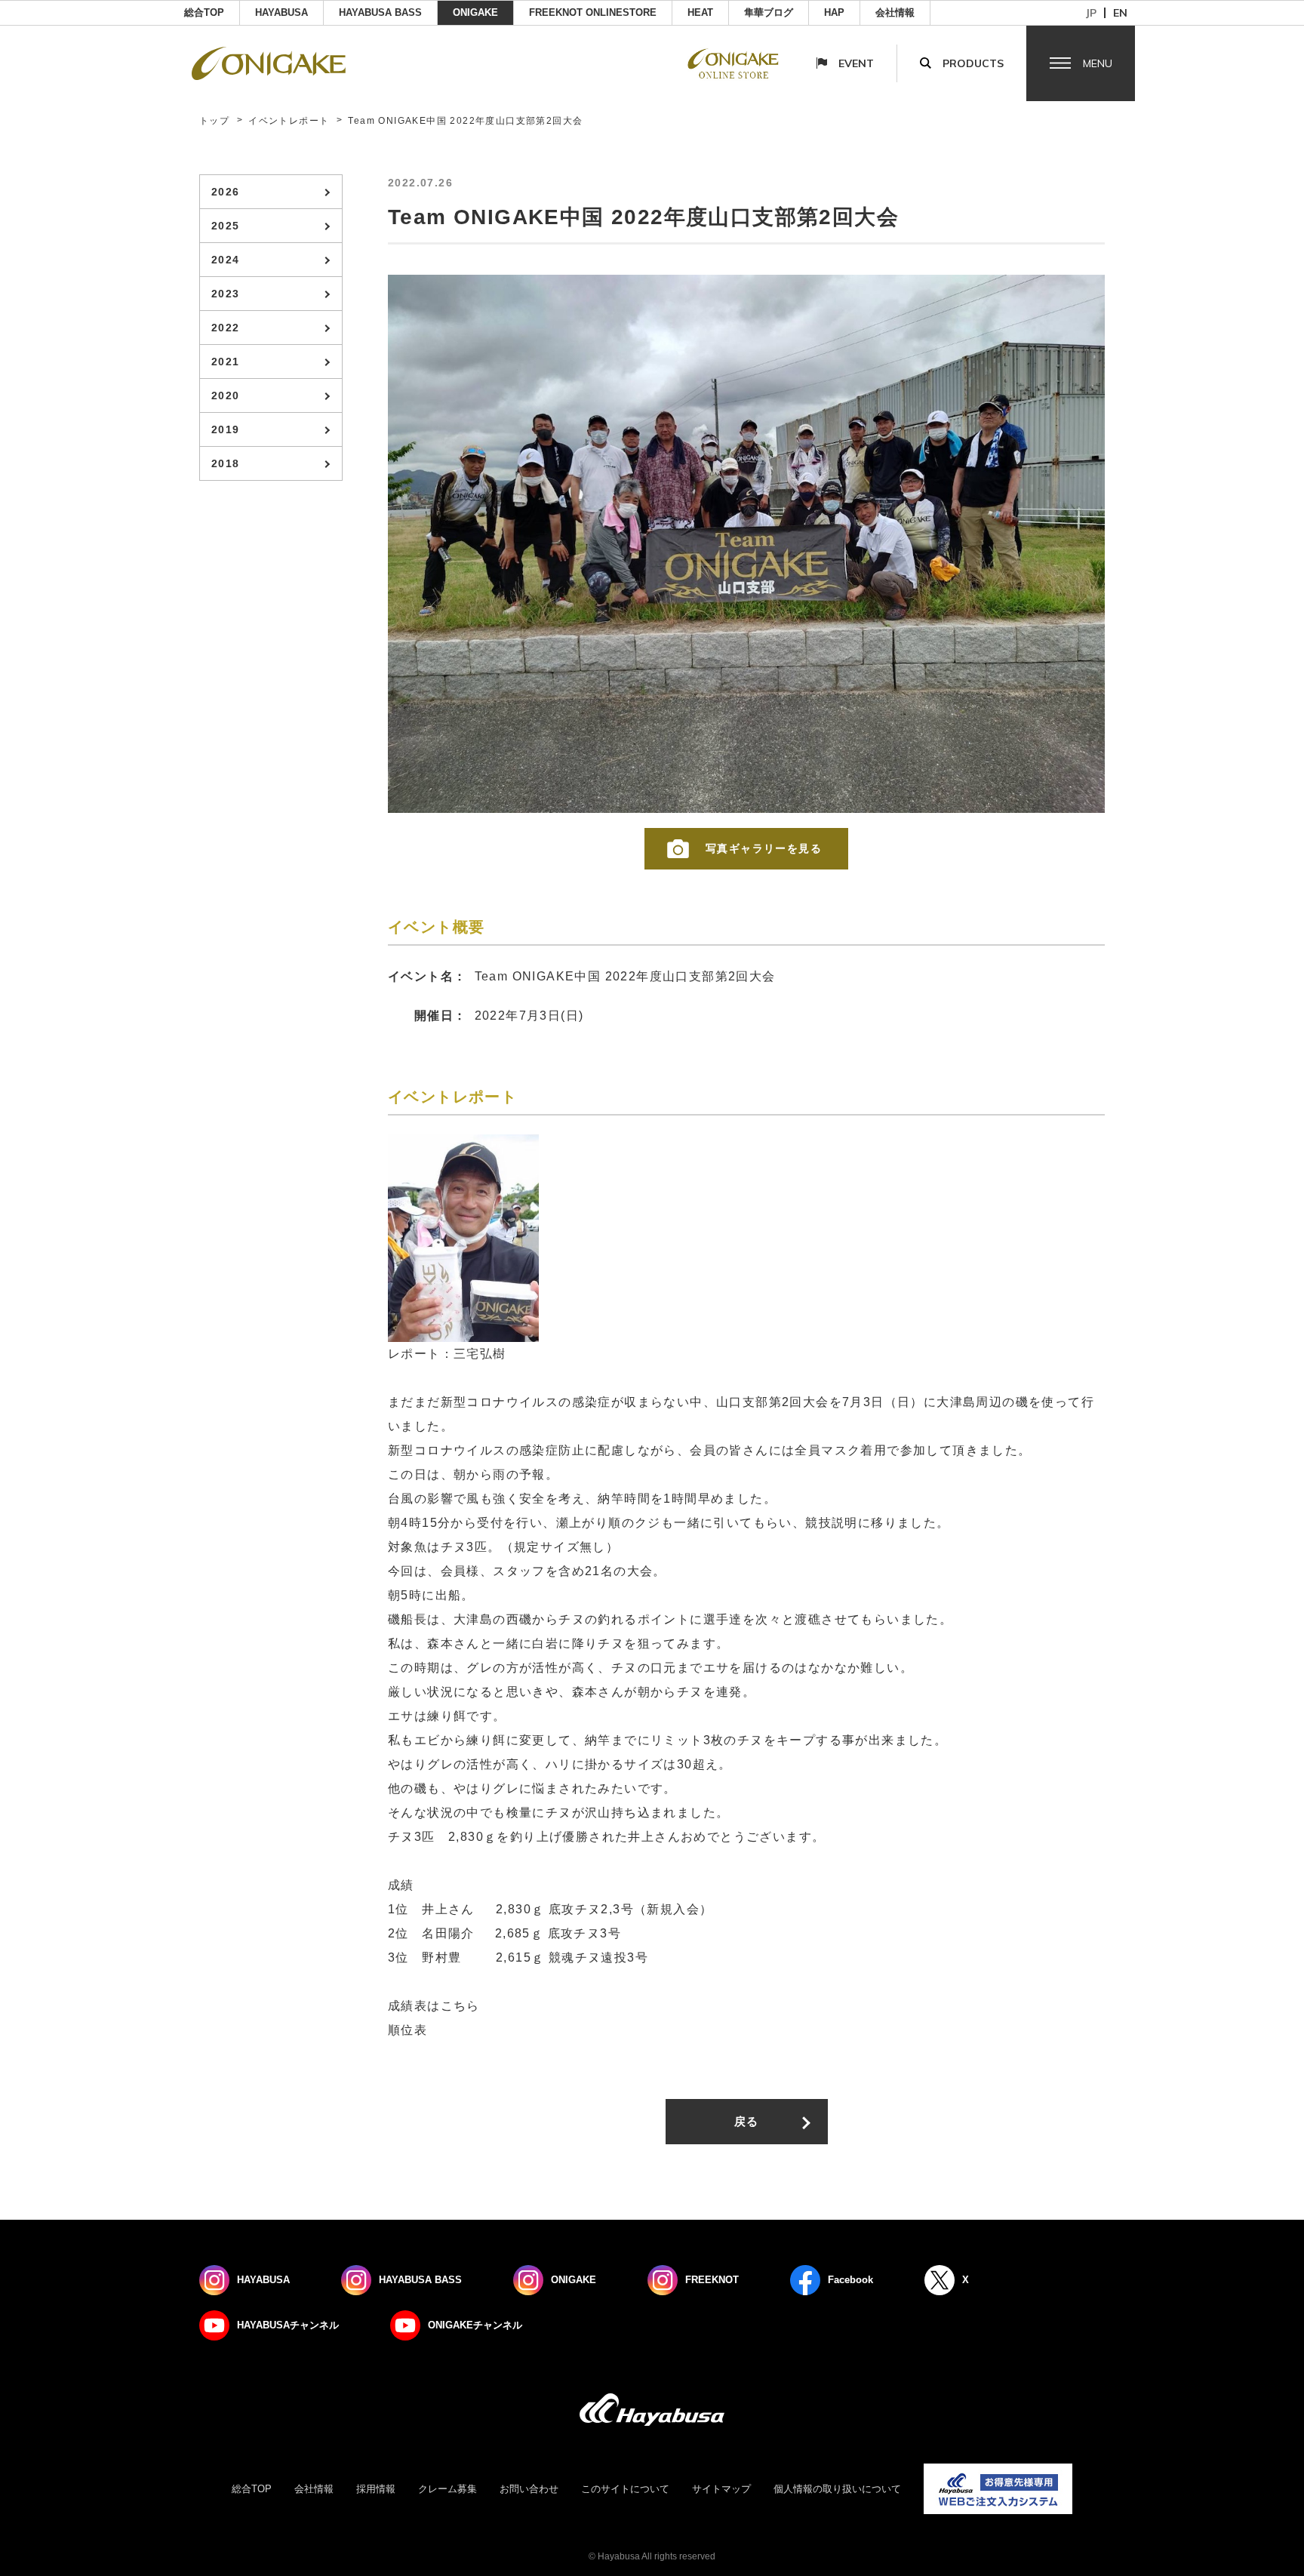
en (1120, 13)
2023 (226, 294)
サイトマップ (721, 2489)
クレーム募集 (447, 2489)
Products (973, 63)
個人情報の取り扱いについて (837, 2489)
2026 (226, 192)
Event (856, 63)
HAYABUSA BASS (380, 12)
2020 (226, 395)
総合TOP (204, 12)
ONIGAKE (475, 12)
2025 (226, 226)
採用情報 (376, 2489)
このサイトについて (625, 2489)
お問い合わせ (529, 2489)
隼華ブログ (769, 12)
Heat (700, 12)
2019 (226, 429)
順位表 (407, 2030)
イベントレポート (289, 121)
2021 (226, 362)
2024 (226, 260)
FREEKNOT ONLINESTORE (593, 12)
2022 (226, 328)
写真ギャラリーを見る (764, 848)
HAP (834, 12)
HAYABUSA (281, 12)
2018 (226, 463)
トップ (214, 121)
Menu (1098, 63)
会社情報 (895, 12)
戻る (747, 2121)
